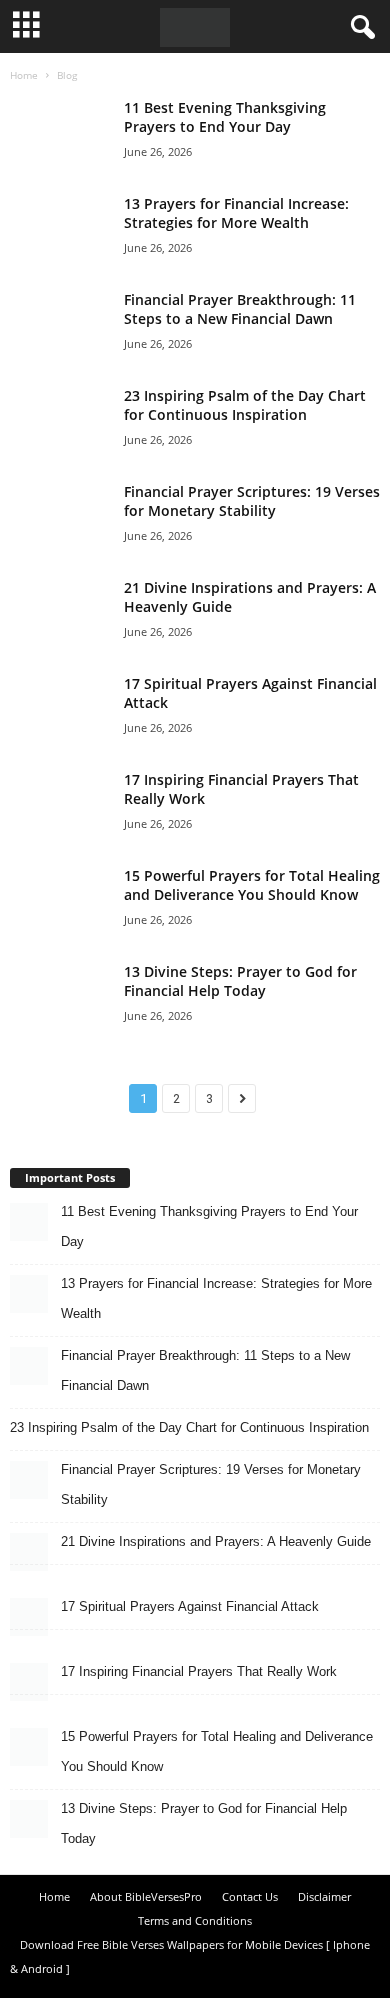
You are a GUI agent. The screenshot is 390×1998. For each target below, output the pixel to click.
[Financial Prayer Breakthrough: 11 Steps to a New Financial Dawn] (60, 321)
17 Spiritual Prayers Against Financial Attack (190, 1606)
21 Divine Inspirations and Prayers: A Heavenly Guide (216, 1541)
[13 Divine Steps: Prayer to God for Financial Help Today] (60, 1004)
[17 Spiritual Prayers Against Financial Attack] (60, 705)
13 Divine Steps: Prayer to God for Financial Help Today (240, 981)
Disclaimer (324, 1896)
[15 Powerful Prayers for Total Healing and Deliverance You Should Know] (60, 897)
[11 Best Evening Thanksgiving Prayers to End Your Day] (60, 129)
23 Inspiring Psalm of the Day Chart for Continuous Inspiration (245, 405)
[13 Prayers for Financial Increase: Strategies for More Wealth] (60, 225)
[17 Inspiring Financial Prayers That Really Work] (60, 801)
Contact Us (250, 1896)
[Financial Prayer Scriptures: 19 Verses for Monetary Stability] (60, 513)
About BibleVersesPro (146, 1896)
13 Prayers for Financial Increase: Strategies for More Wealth (236, 213)
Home (24, 75)
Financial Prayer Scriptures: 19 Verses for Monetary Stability (252, 501)
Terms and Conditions (195, 1920)
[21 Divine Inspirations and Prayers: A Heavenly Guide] (60, 609)
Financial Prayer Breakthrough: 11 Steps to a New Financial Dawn (240, 309)
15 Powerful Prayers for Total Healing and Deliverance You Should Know (252, 885)
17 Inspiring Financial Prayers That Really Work (199, 1671)
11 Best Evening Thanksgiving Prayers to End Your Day (225, 117)
